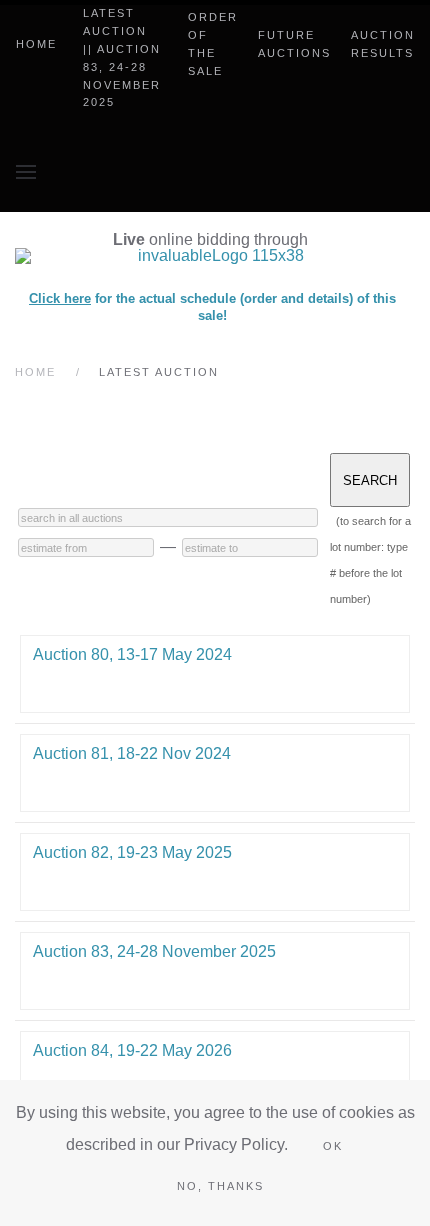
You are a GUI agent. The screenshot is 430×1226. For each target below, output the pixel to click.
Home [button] (36, 44)
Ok (333, 1146)
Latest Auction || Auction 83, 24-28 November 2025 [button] (122, 57)
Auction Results (383, 44)
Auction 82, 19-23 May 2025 (132, 852)
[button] (26, 172)
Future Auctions (294, 44)
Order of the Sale (213, 44)
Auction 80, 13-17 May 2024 (132, 654)
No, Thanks (220, 1186)
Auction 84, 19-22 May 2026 (132, 1050)
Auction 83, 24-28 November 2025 (154, 951)
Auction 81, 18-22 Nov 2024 (132, 753)
